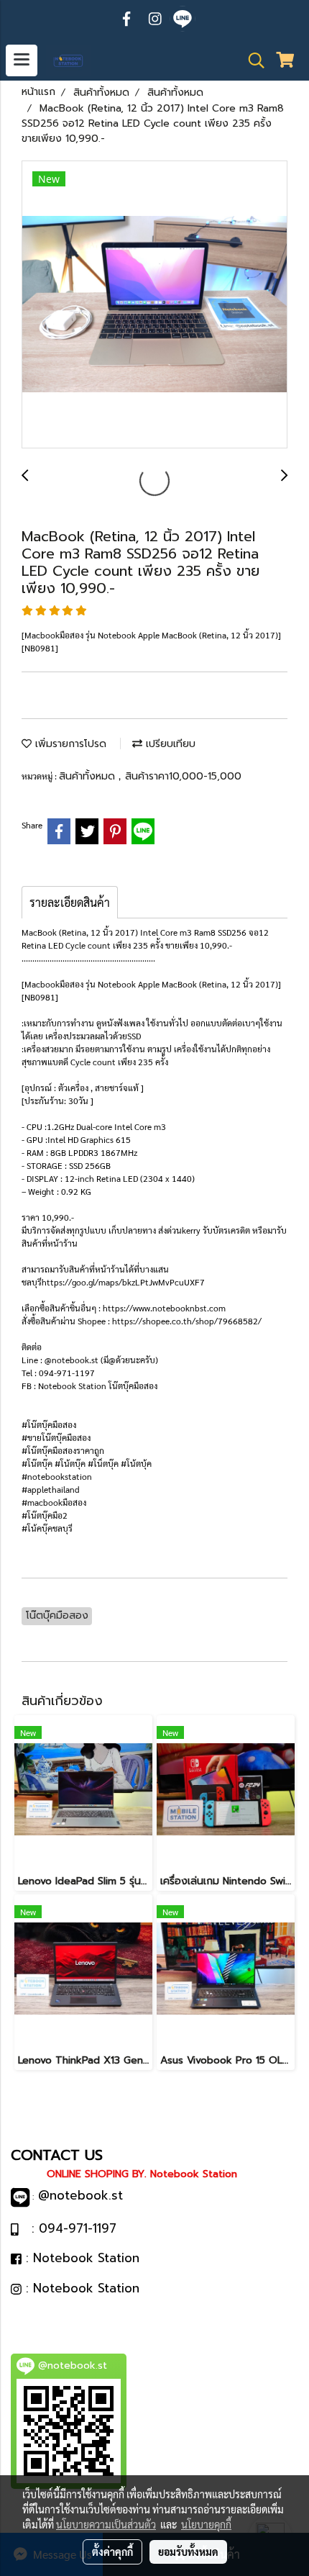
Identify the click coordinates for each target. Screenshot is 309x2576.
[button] (252, 60)
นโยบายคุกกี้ (206, 2524)
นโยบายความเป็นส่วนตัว (106, 2524)
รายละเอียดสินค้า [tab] (70, 902)
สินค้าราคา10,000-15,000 (183, 776)
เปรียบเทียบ (169, 744)
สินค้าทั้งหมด (89, 776)
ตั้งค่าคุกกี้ (112, 2552)
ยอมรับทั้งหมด (188, 2552)
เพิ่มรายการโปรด (69, 744)
